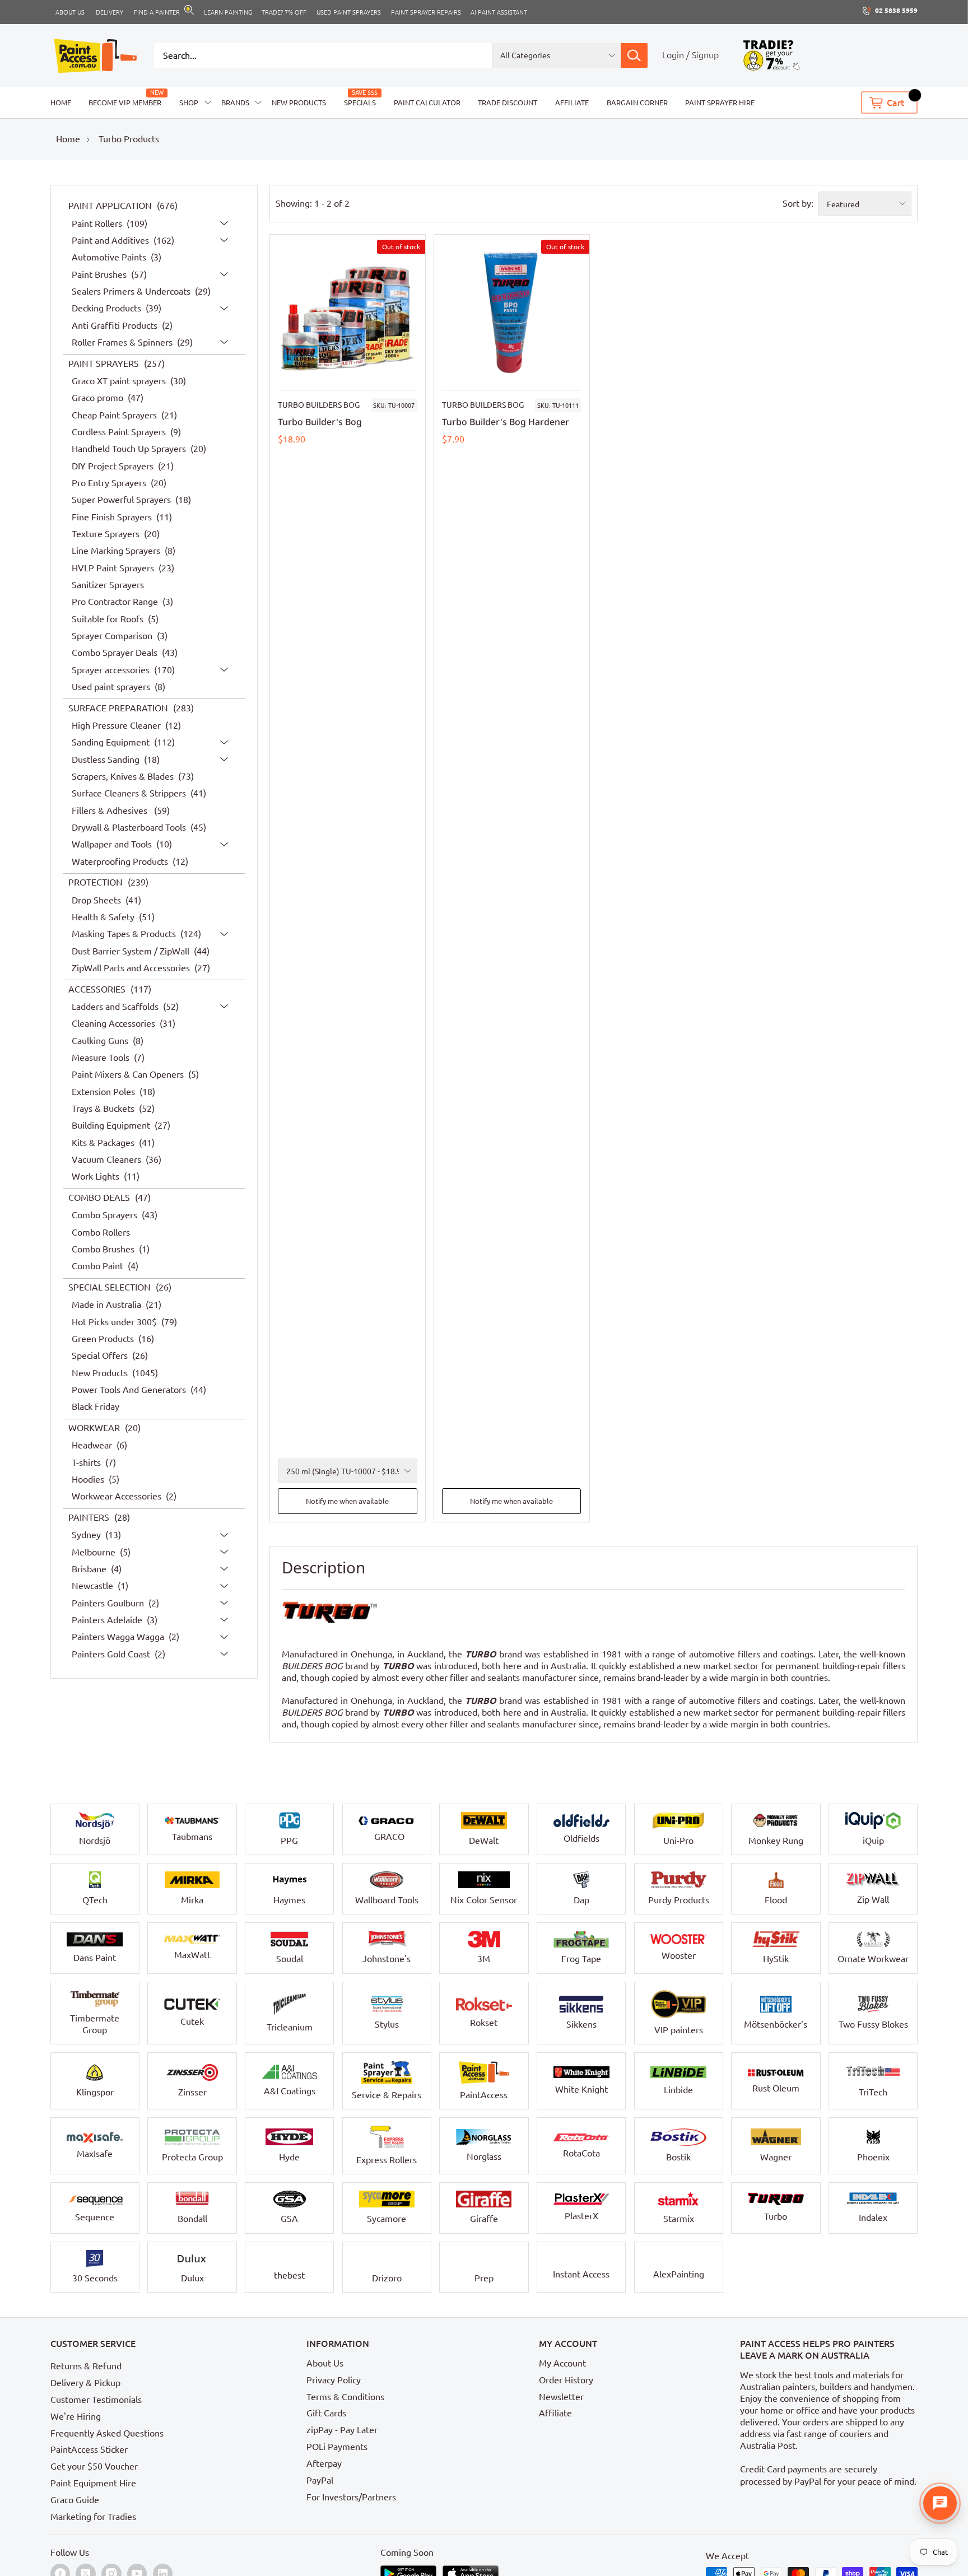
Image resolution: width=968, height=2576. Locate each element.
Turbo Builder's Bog (320, 422)
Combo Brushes (104, 1249)
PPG (289, 1841)
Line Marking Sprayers (117, 551)
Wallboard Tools (387, 1900)
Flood (776, 1900)
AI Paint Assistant (499, 12)
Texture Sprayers (107, 534)
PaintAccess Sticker (89, 2449)
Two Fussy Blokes (873, 2024)
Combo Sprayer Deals (116, 653)
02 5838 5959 (896, 10)
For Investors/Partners (351, 2497)
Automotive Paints (110, 258)
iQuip (873, 1841)
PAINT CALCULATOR (427, 103)
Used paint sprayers (112, 687)
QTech (95, 1900)
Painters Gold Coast (112, 1654)
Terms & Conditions (345, 2397)
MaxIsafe (95, 2154)
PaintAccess (484, 2095)
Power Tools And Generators (130, 1390)
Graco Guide (75, 2500)
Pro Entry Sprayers (110, 483)
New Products (101, 1373)
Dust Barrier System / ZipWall (132, 951)
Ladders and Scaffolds (116, 1007)
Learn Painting (228, 12)
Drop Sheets (97, 900)
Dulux (192, 2278)
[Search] (634, 55)
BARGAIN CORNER (637, 103)
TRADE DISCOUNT (508, 103)
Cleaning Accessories (115, 1024)
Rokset (484, 2023)
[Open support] (940, 2503)
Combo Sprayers (106, 1215)
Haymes (289, 1900)
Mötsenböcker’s (776, 2024)
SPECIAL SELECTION (111, 1287)
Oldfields (581, 1838)
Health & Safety (104, 917)
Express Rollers (387, 2160)
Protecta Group (192, 2157)
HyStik (776, 1959)
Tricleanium (290, 2027)
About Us (325, 2363)
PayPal (320, 2480)
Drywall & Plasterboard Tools (130, 827)
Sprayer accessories (112, 670)
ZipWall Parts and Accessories (132, 968)
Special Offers (101, 1356)
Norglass (484, 2156)
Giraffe (484, 2219)
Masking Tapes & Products (125, 934)
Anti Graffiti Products (116, 325)
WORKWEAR (95, 1428)
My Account (562, 2363)
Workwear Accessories (118, 1497)
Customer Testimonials (96, 2400)
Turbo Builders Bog (319, 405)
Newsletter (561, 2397)
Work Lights (97, 1177)
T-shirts (87, 1462)
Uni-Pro (678, 1841)
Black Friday (96, 1407)
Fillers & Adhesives (112, 810)
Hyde (289, 2157)
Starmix (679, 2219)
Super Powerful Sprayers (122, 500)
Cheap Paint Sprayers (115, 415)
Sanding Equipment (112, 743)
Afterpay (324, 2463)
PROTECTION (97, 883)
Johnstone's (387, 1959)
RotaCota (581, 2153)
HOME (61, 103)
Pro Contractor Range (116, 602)
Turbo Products (129, 139)
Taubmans (192, 1837)
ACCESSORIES (98, 989)
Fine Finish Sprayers (113, 517)
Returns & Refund (86, 2366)
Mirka (192, 1900)
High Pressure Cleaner (117, 725)
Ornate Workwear (873, 1959)
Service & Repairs (387, 2095)
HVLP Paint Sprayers (114, 568)
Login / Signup (690, 55)
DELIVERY (110, 12)
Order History (566, 2380)
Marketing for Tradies (93, 2517)
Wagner (776, 2157)
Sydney (87, 1535)
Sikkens (581, 2024)
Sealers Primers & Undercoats (132, 291)
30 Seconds (95, 2278)
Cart (896, 103)
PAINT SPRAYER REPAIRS (426, 12)
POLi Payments (337, 2447)
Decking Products (108, 309)
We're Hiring (76, 2416)
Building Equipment (112, 1126)
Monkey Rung (776, 1841)
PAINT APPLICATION (111, 206)
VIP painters (679, 2030)
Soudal (290, 1959)
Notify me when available (347, 1501)
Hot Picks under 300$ (115, 1322)
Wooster (679, 1955)
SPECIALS (360, 103)
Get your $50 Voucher (94, 2466)
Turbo (776, 2216)
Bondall (192, 2219)
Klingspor (95, 2092)
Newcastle (94, 1586)
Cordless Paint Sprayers (120, 432)
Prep (484, 2278)
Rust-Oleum (776, 2088)
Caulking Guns (101, 1041)
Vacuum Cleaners (108, 1159)
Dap (581, 1900)
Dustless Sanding (107, 760)
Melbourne (95, 1552)
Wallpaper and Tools (113, 845)
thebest (289, 2275)
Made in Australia (108, 1305)
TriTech (873, 2092)
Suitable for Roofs (109, 619)
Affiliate (555, 2413)
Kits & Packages (104, 1143)
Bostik (678, 2157)
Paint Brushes (100, 274)
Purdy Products (679, 1900)
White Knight (581, 2089)
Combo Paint (99, 1266)
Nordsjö (95, 1841)
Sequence (95, 2217)
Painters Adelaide (108, 1620)
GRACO (389, 1837)
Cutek (192, 2021)
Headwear (93, 1446)
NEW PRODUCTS (299, 103)
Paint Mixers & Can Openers (129, 1075)
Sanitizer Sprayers (108, 585)
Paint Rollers (98, 223)
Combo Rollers (101, 1232)
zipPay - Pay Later (342, 2430)
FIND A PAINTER (157, 12)
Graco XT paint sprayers (120, 381)
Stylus (387, 2024)
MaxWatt (192, 1955)
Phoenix (873, 2157)
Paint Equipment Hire (93, 2483)
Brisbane (90, 1569)
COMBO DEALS (100, 1198)
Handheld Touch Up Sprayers (130, 449)
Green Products (104, 1339)
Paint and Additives (111, 240)
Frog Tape (581, 1959)
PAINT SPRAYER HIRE (720, 103)
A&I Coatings (290, 2091)
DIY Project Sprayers (114, 466)
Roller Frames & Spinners (123, 342)
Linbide (678, 2090)
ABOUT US (70, 12)
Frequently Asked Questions (107, 2433)
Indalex (873, 2218)
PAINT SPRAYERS (105, 364)
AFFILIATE (572, 103)
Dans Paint (95, 1958)
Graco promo (99, 398)
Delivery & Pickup (85, 2383)
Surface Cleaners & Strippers (130, 794)
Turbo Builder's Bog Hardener (506, 422)
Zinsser (192, 2092)
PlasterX (581, 2216)
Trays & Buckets (104, 1108)
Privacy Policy (334, 2380)
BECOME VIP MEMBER (125, 103)
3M (484, 1959)
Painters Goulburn (109, 1603)
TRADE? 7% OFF (284, 12)
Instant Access (581, 2274)
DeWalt (484, 1841)
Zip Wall (873, 1899)
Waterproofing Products (121, 861)
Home (68, 139)
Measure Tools (102, 1058)
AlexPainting (679, 2274)
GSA (289, 2219)
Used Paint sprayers (349, 12)
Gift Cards (326, 2413)
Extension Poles (104, 1092)
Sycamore (387, 2219)
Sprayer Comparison (113, 636)
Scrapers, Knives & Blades (124, 776)
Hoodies (89, 1479)
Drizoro (387, 2278)
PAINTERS (90, 1517)
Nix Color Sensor (484, 1900)
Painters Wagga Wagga (119, 1637)
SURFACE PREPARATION (119, 708)
